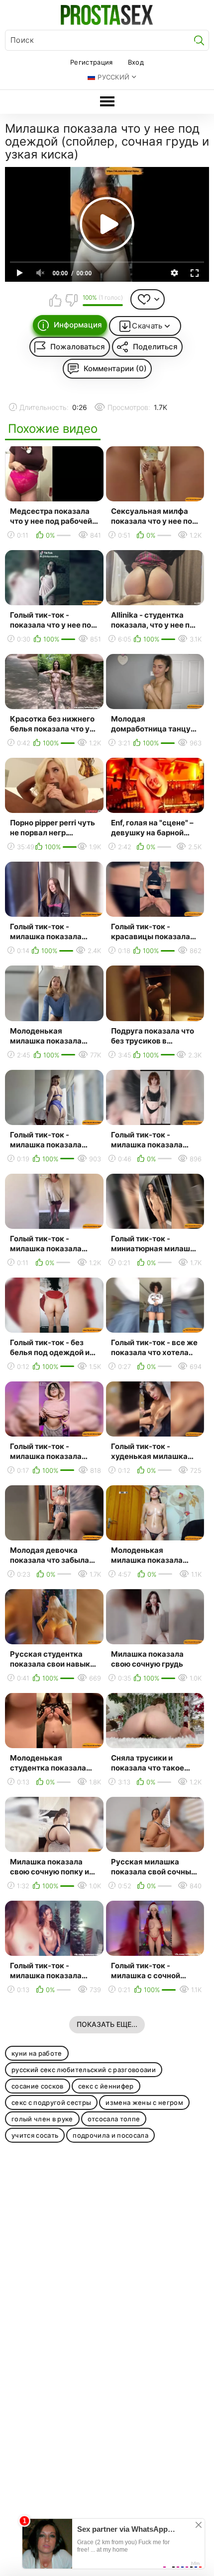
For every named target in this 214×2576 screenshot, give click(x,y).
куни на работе (37, 2053)
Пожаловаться (78, 347)
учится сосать (35, 2135)
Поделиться (155, 347)
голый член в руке (42, 2119)
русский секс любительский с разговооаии (84, 2070)
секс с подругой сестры (51, 2102)
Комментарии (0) (115, 368)
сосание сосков (38, 2086)
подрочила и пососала (110, 2135)
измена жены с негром (144, 2102)
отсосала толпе (114, 2119)
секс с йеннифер (106, 2086)
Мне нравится (56, 300)
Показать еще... (107, 2024)
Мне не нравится (71, 300)
